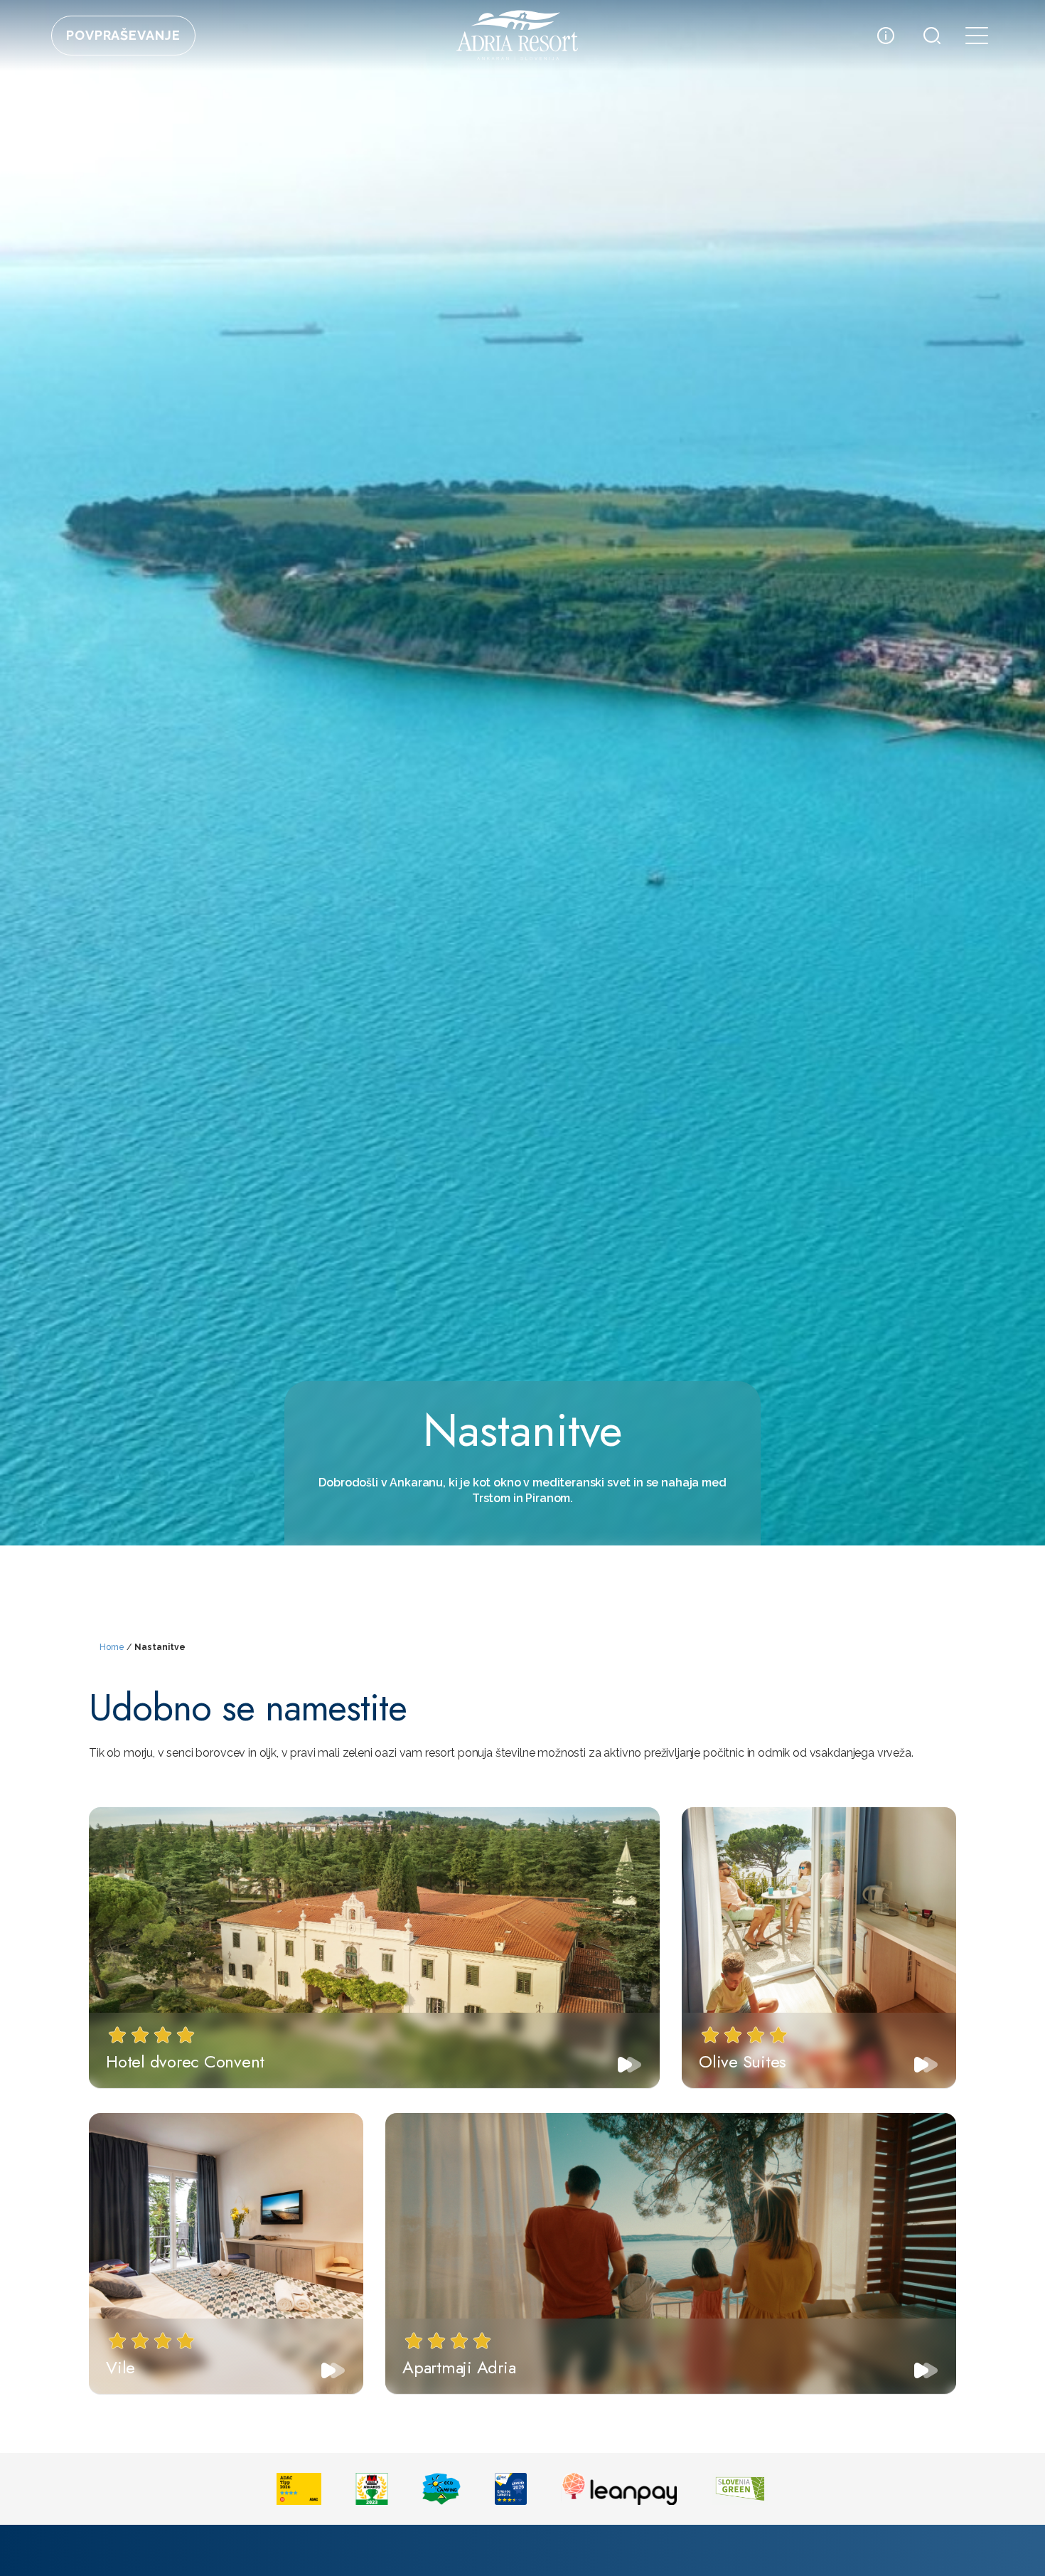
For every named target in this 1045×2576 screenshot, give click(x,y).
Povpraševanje (123, 35)
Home (112, 1647)
